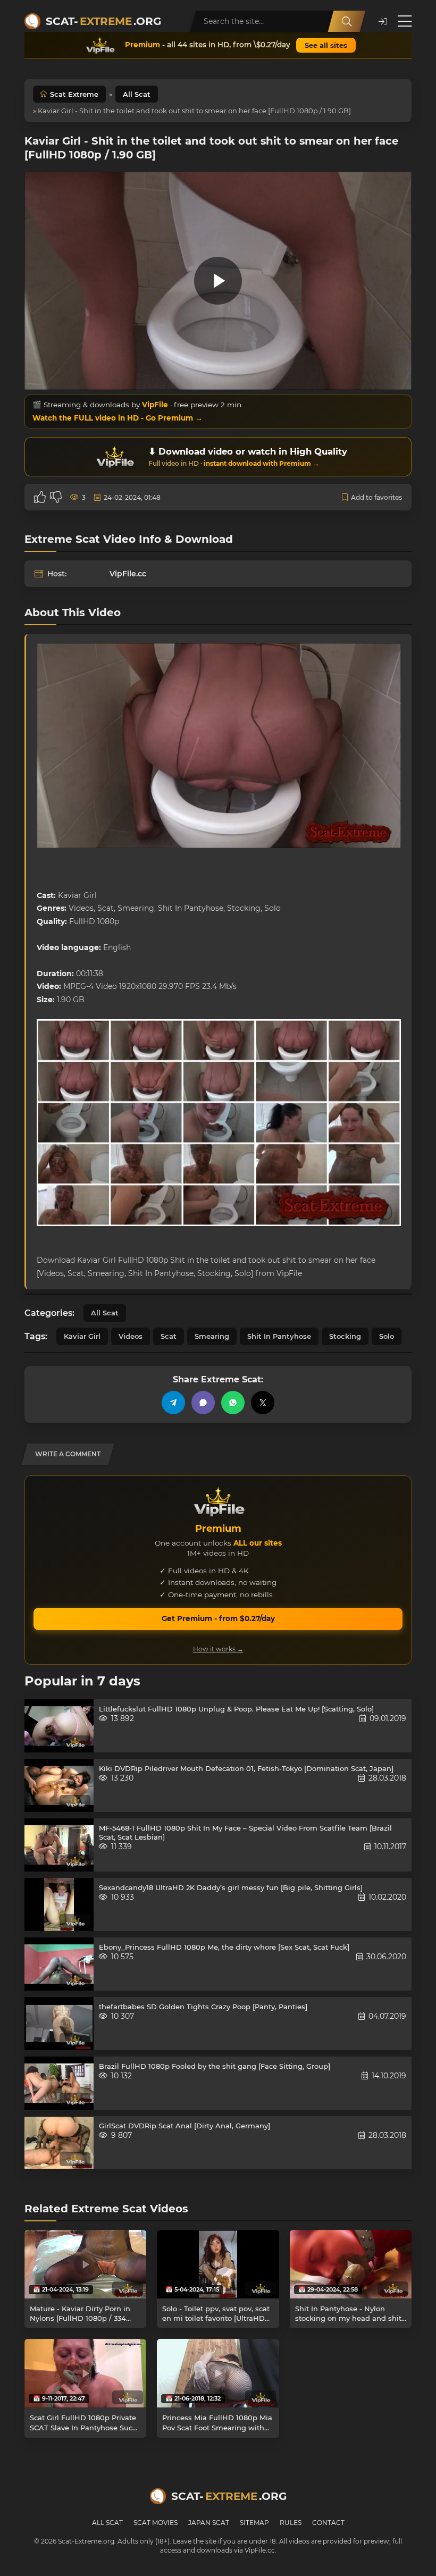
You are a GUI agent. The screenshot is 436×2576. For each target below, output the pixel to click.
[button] (383, 22)
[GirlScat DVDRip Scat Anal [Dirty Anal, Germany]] (59, 2143)
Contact (328, 2523)
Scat (169, 1336)
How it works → (218, 1649)
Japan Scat (209, 2523)
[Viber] (203, 1403)
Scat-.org (103, 21)
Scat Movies (156, 2523)
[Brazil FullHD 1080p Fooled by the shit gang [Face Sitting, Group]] (59, 2083)
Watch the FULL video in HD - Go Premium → (118, 418)
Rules (291, 2523)
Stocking (345, 1336)
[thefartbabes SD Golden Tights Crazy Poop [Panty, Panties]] (59, 2024)
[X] (263, 1403)
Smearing (212, 1336)
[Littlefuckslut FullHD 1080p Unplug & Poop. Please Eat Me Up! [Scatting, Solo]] (59, 1726)
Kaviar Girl (82, 1336)
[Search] (347, 21)
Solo (387, 1336)
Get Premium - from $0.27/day (218, 1618)
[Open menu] (405, 21)
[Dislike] (56, 497)
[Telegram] (173, 1403)
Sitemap (254, 2523)
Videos (131, 1336)
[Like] (40, 497)
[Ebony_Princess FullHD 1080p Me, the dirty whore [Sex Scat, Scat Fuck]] (59, 1964)
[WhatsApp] (233, 1403)
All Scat (137, 94)
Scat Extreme (74, 94)
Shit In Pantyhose (279, 1336)
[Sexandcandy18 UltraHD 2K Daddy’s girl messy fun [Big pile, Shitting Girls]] (59, 1904)
